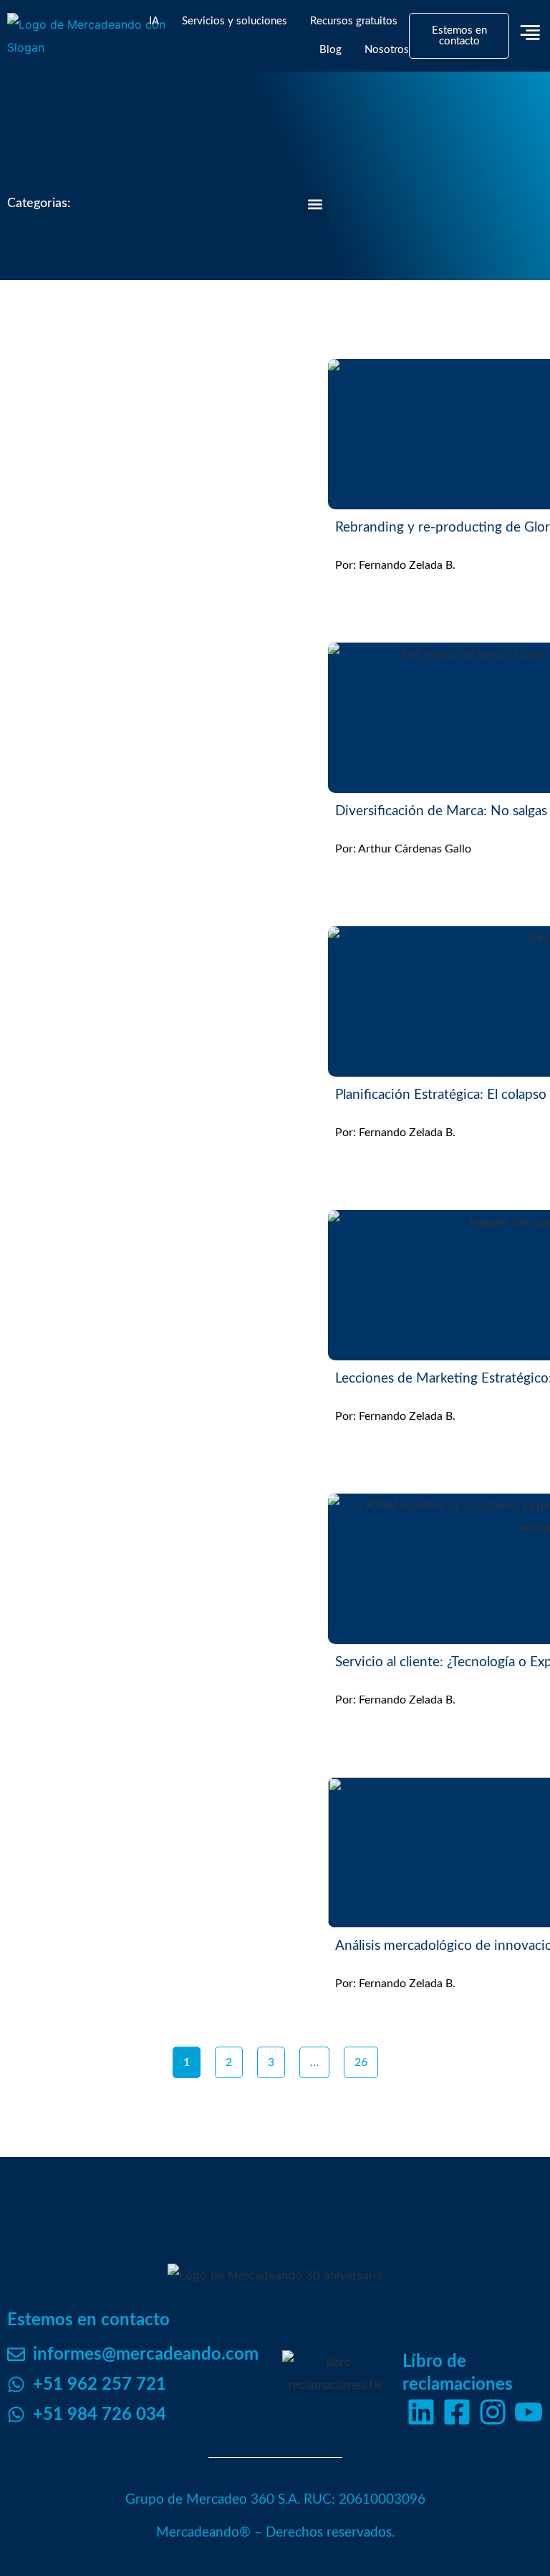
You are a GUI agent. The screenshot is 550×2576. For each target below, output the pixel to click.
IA (154, 21)
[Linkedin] (421, 2412)
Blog (331, 50)
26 (366, 2057)
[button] (315, 204)
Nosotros (387, 50)
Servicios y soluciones (235, 21)
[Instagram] (493, 2412)
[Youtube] (529, 2412)
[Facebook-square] (457, 2412)
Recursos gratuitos (354, 21)
